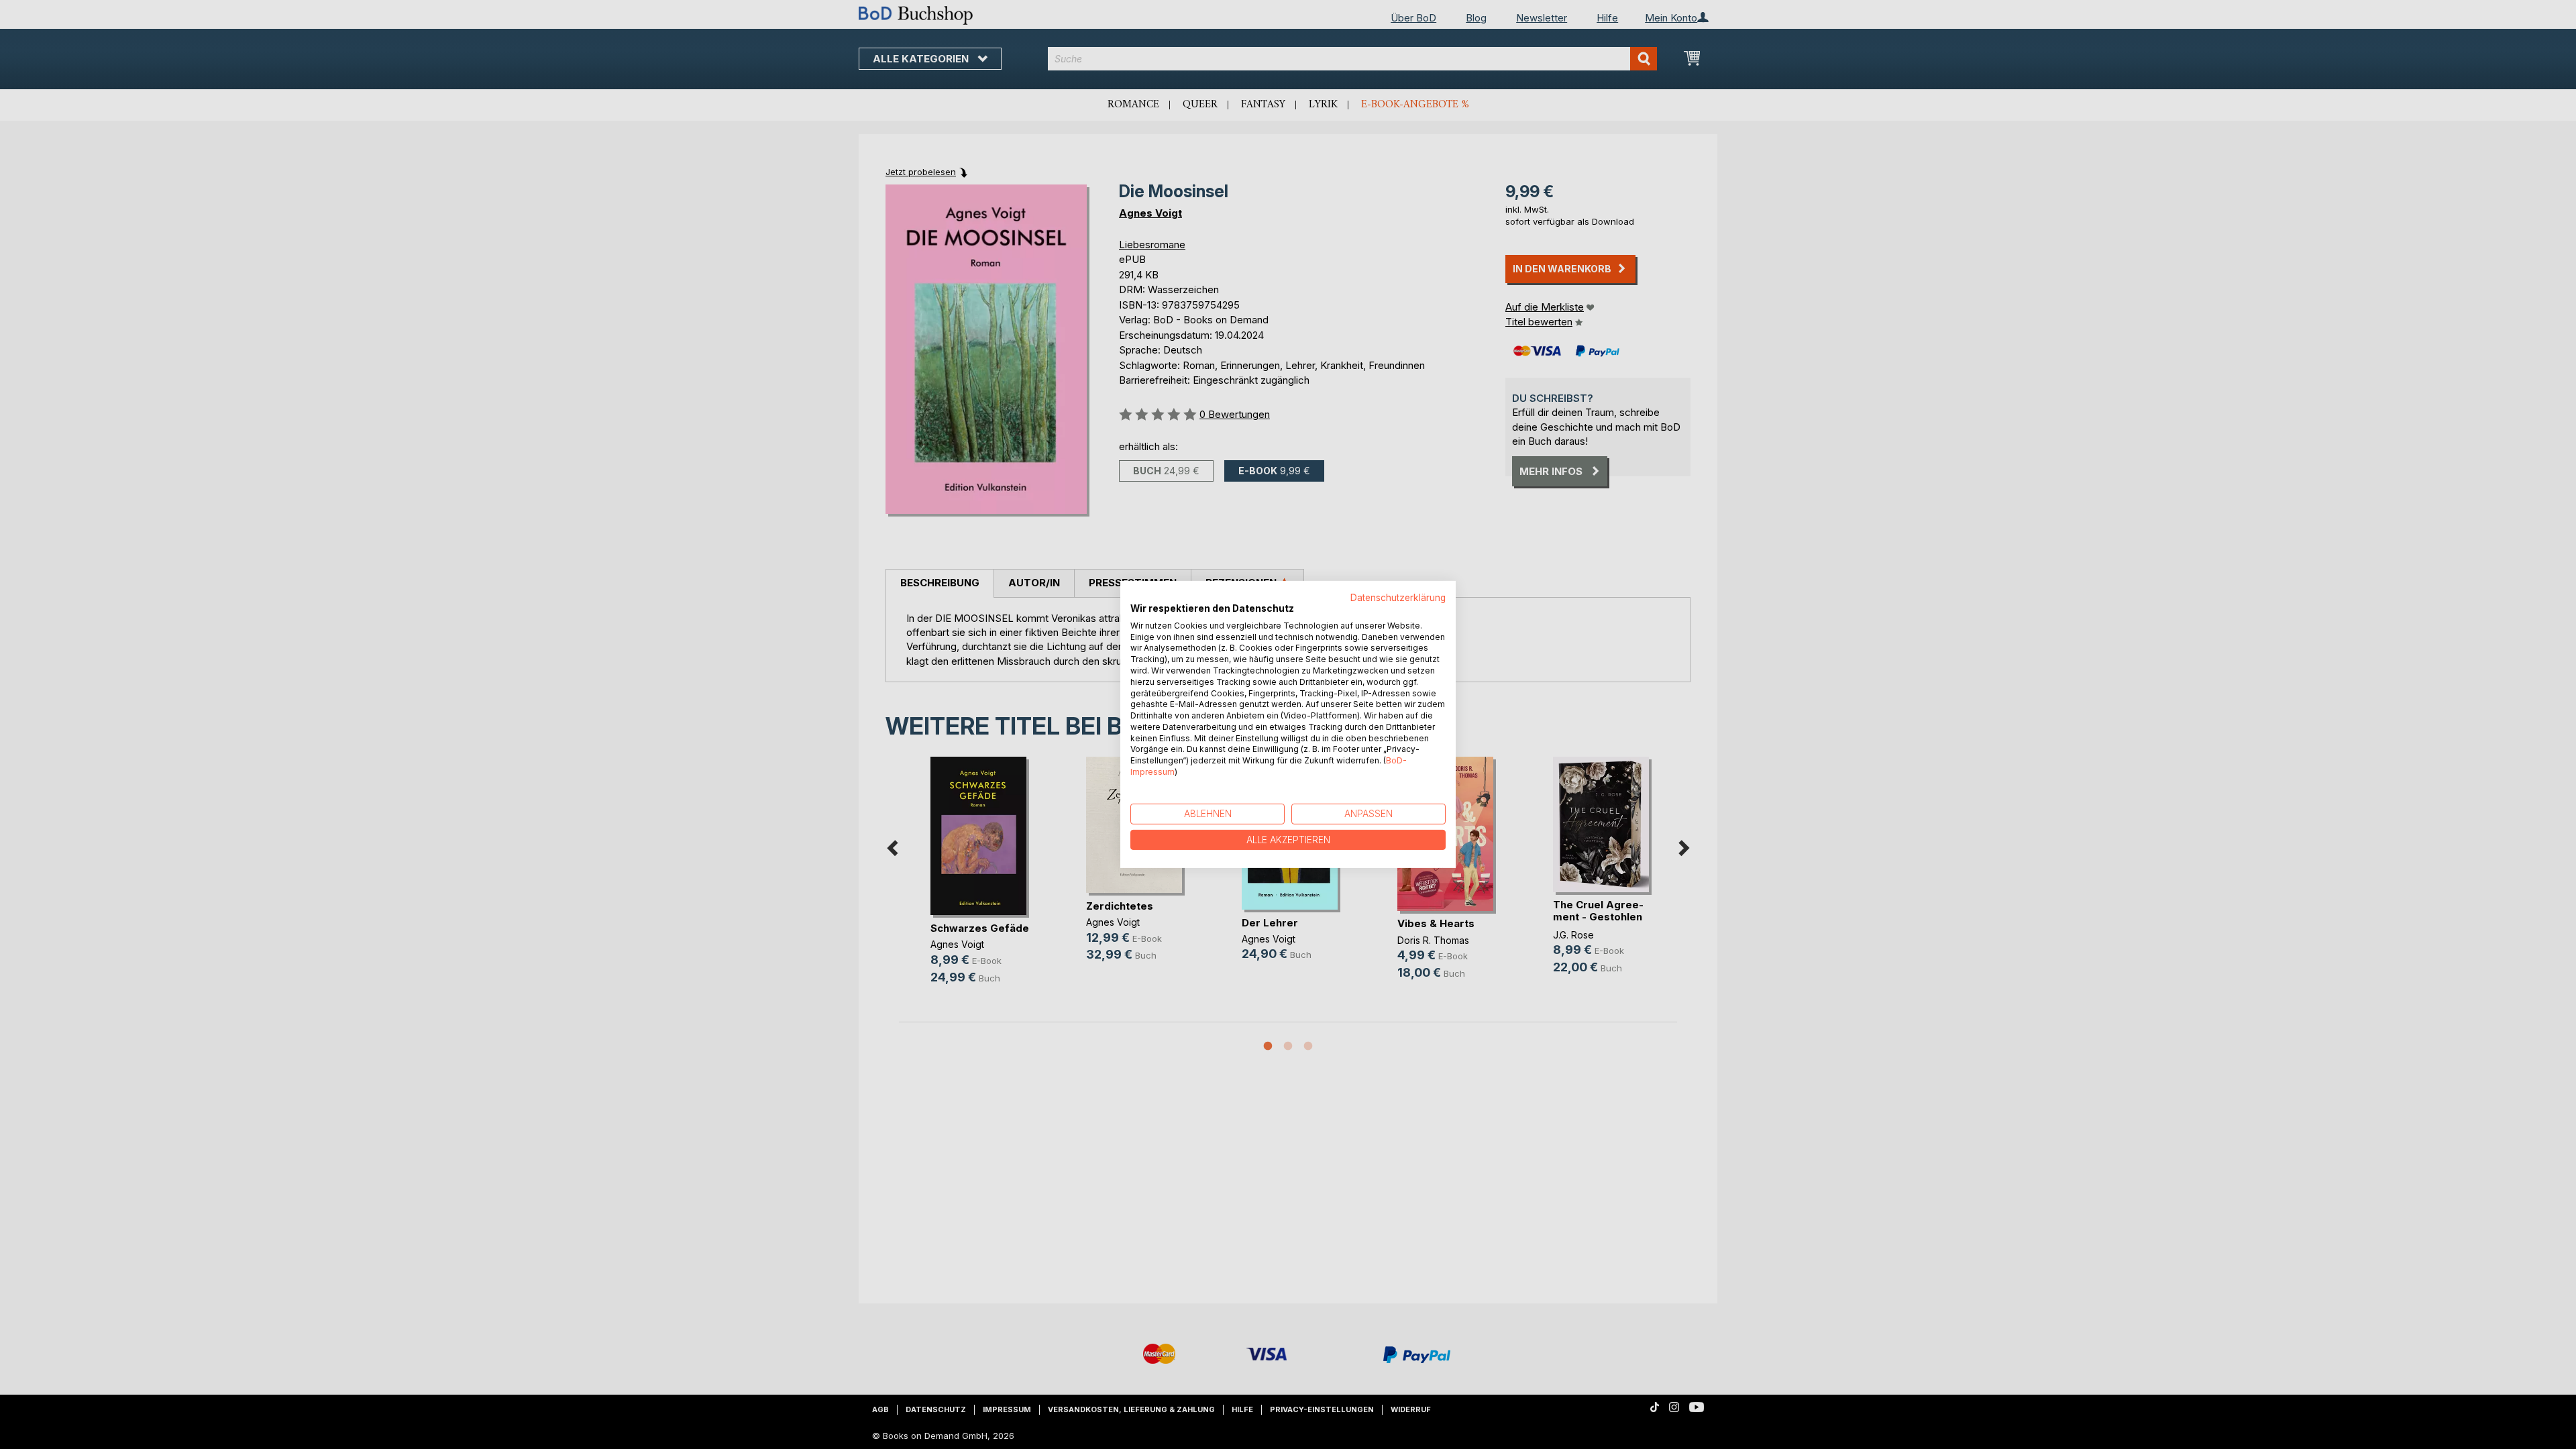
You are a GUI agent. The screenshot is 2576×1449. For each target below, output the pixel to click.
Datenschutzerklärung (1398, 598)
